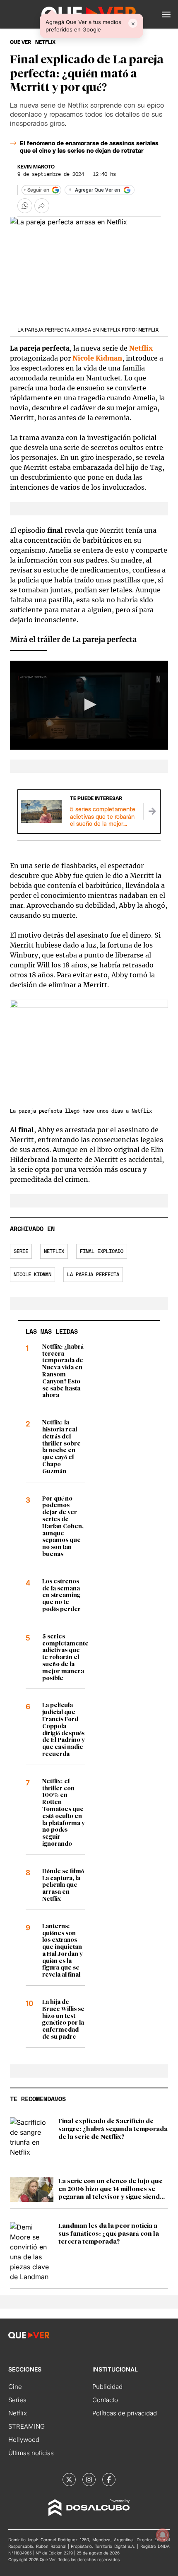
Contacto (105, 2400)
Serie (21, 1251)
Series (17, 2400)
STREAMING (26, 2426)
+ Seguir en (36, 190)
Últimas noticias (31, 2453)
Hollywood (24, 2440)
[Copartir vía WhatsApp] (25, 206)
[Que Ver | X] (69, 2480)
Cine (15, 2387)
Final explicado (102, 1251)
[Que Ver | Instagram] (89, 2480)
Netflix (141, 348)
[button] (166, 14)
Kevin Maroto (36, 167)
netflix (45, 42)
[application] (89, 705)
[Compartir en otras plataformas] (42, 206)
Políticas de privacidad (125, 2413)
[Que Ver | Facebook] (109, 2480)
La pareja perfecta (93, 1275)
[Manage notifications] (163, 2535)
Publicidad (107, 2387)
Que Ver (20, 42)
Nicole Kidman (32, 1275)
